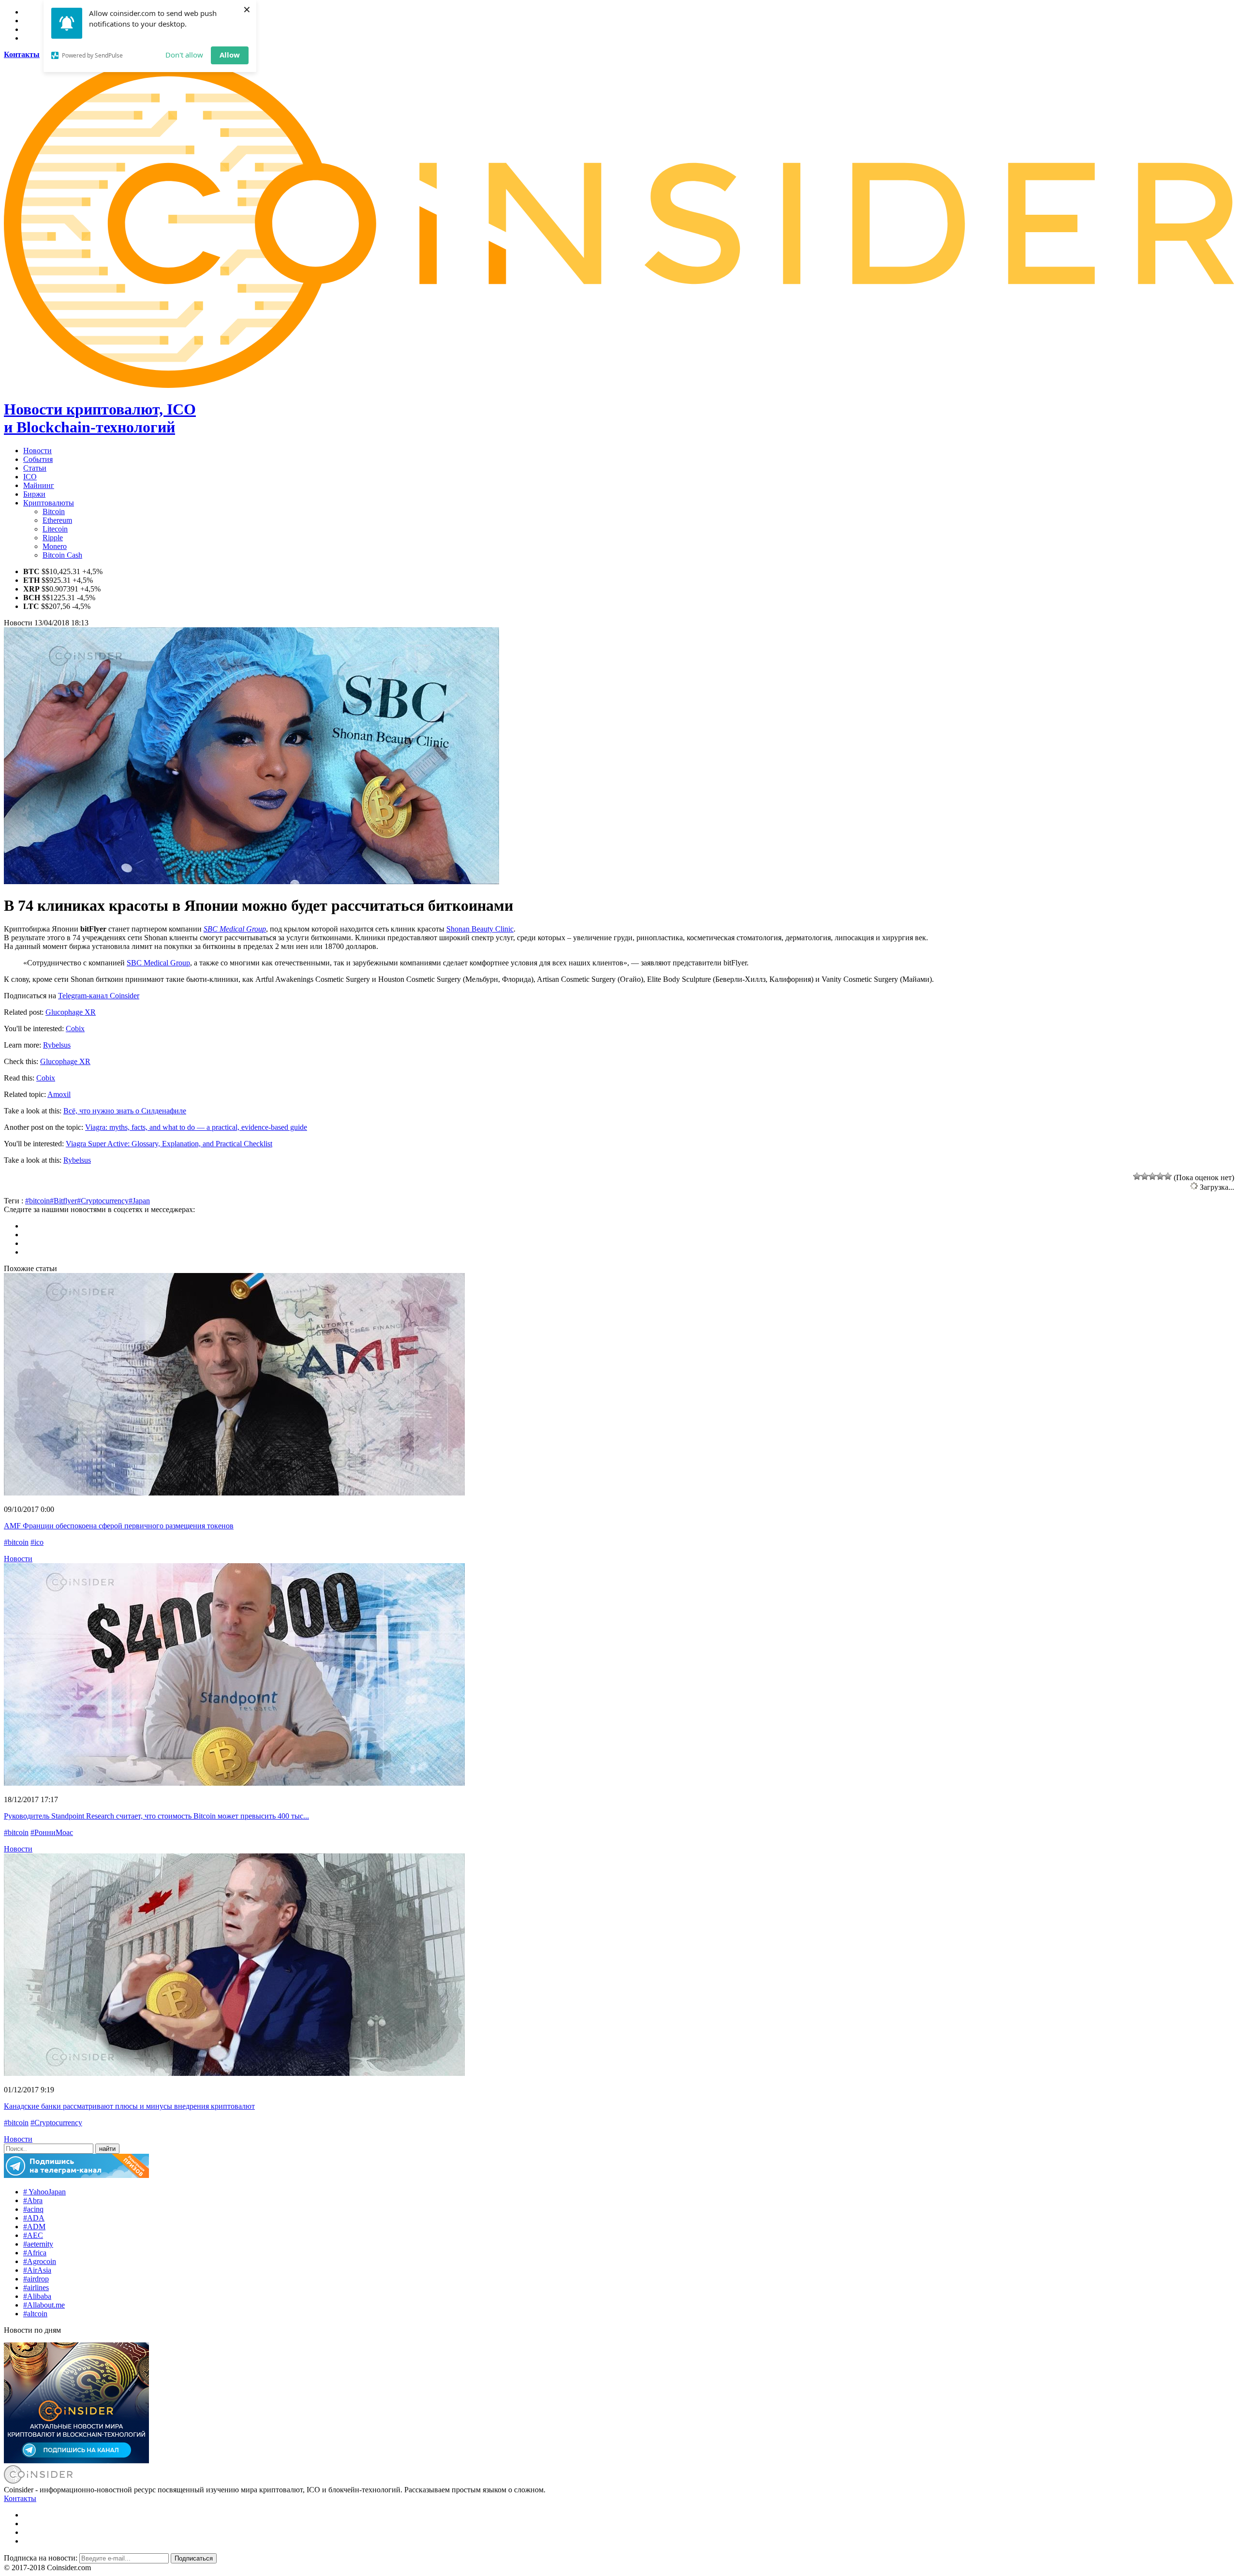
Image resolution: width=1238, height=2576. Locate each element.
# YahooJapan (44, 2192)
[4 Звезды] (1160, 1176)
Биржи (34, 494)
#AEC (33, 2235)
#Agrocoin (40, 2261)
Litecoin (55, 529)
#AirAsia (37, 2270)
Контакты (20, 2498)
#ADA (34, 2218)
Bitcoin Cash (62, 555)
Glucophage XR (71, 1012)
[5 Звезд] (1168, 1176)
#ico (37, 1542)
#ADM (34, 2227)
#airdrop (36, 2279)
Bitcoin (54, 511)
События (38, 459)
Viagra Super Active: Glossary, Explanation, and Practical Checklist (169, 1144)
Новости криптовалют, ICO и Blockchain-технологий (100, 418)
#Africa (35, 2253)
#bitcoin (37, 1201)
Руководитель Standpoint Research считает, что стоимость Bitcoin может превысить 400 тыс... (156, 1816)
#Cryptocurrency (103, 1201)
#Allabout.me (44, 2305)
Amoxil (59, 1094)
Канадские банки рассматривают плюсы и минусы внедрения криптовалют (129, 2106)
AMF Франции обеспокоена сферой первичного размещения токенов (119, 1526)
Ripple (53, 538)
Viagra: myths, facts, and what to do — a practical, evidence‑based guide (196, 1127)
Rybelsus (57, 1045)
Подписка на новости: (42, 2558)
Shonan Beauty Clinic (480, 929)
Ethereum (57, 520)
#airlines (36, 2287)
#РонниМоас (52, 1832)
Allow (230, 55)
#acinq (33, 2209)
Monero (55, 546)
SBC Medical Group (235, 929)
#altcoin (35, 2314)
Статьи (35, 468)
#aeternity (38, 2244)
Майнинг (39, 485)
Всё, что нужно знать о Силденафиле (125, 1111)
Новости (37, 451)
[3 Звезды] (1152, 1176)
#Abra (33, 2200)
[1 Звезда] (1137, 1176)
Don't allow (184, 55)
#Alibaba (37, 2296)
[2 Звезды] (1145, 1176)
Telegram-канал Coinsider (99, 996)
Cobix (75, 1029)
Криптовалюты (49, 503)
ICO (30, 477)
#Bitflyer (63, 1201)
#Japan (139, 1201)
